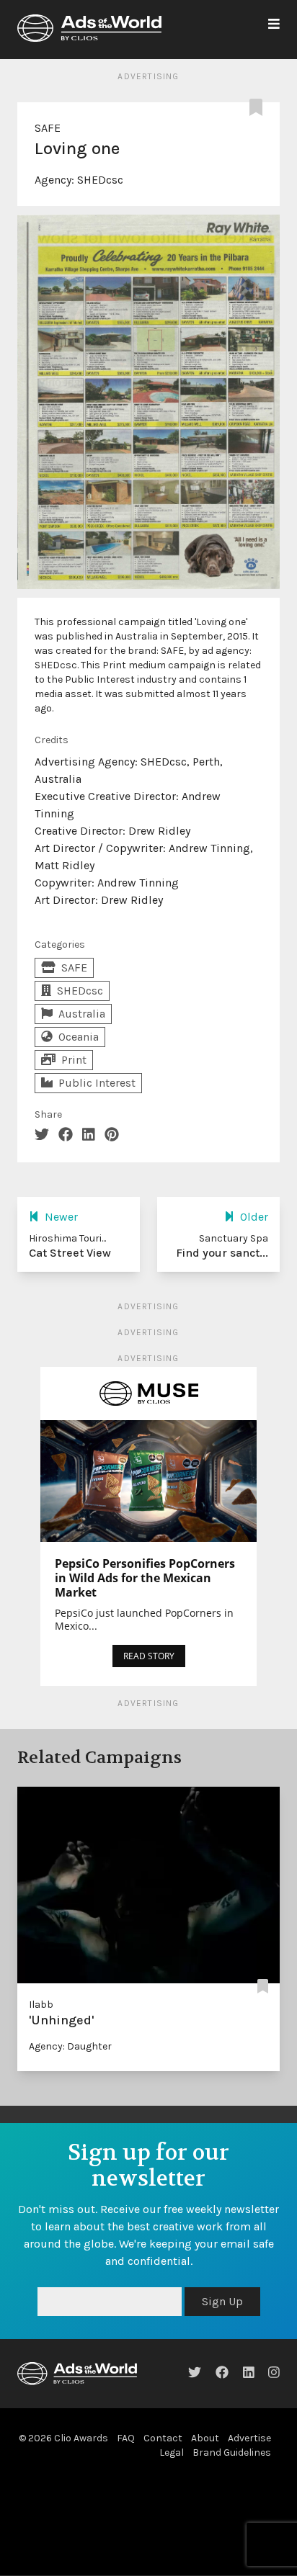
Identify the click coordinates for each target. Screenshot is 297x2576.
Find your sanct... (222, 1253)
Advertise (249, 2438)
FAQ (126, 2438)
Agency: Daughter (70, 2046)
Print (74, 1060)
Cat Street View (70, 1253)
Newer (61, 1217)
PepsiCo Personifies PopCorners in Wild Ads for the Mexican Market (145, 1578)
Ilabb (41, 2005)
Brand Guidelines (232, 2452)
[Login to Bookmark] (259, 108)
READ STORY (149, 1656)
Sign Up (222, 2301)
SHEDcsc (100, 180)
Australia (82, 1014)
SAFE (48, 128)
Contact (163, 2438)
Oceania (79, 1037)
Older (254, 1217)
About (205, 2438)
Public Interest (97, 1083)
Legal (172, 2452)
